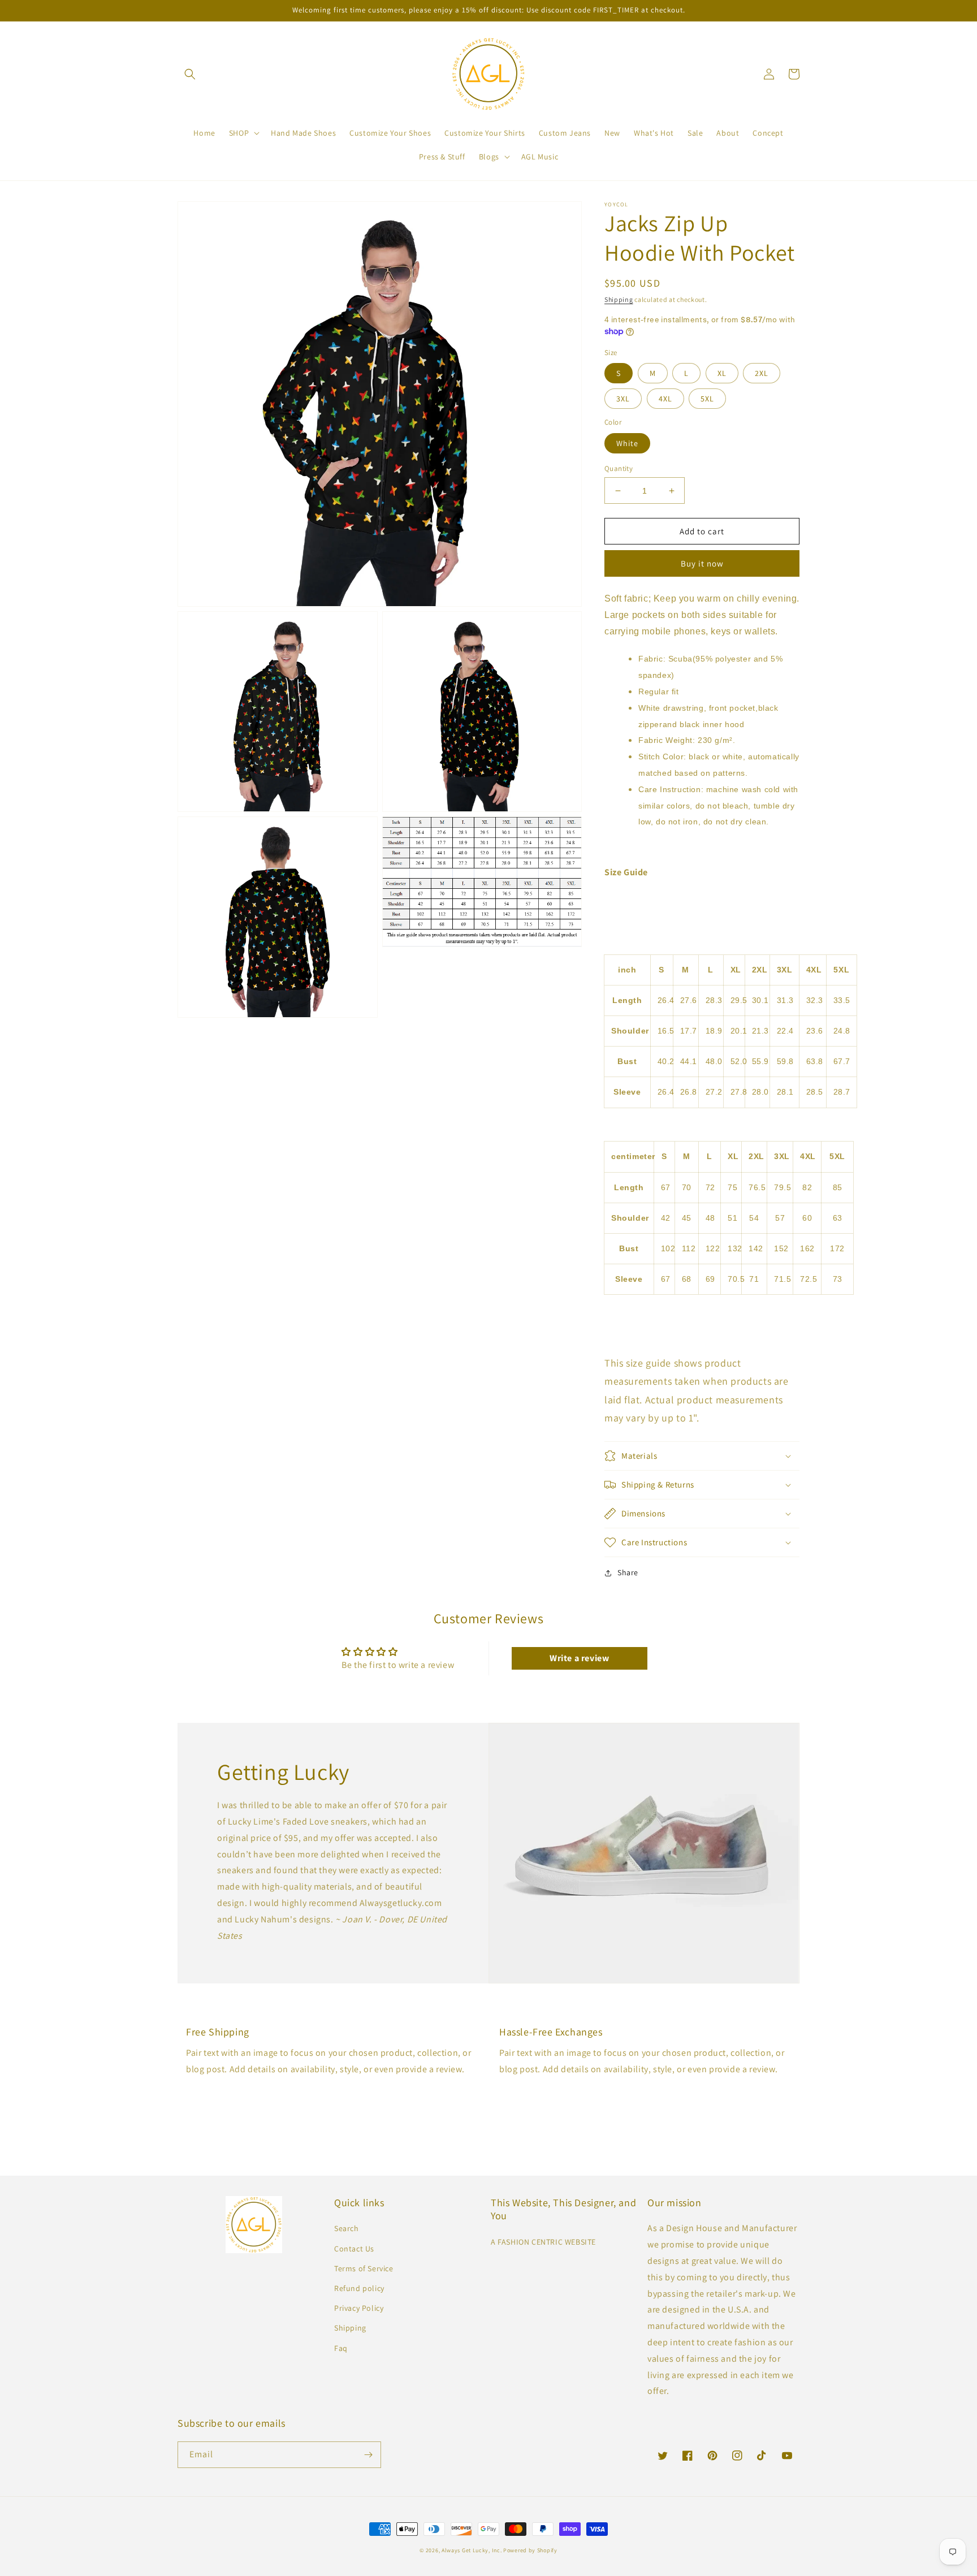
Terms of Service (364, 2268)
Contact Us (354, 2249)
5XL (707, 399)
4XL (665, 399)
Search (347, 2228)
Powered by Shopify (530, 2550)
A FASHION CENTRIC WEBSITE (543, 2242)
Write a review (579, 1658)
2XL (762, 373)
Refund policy (359, 2288)
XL (722, 373)
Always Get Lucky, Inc (471, 2550)
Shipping (619, 299)
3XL (623, 399)
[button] (190, 74)
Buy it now (702, 563)
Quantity (619, 468)
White (627, 443)
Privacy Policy (359, 2308)
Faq (341, 2348)
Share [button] (628, 1572)
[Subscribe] (368, 2455)
